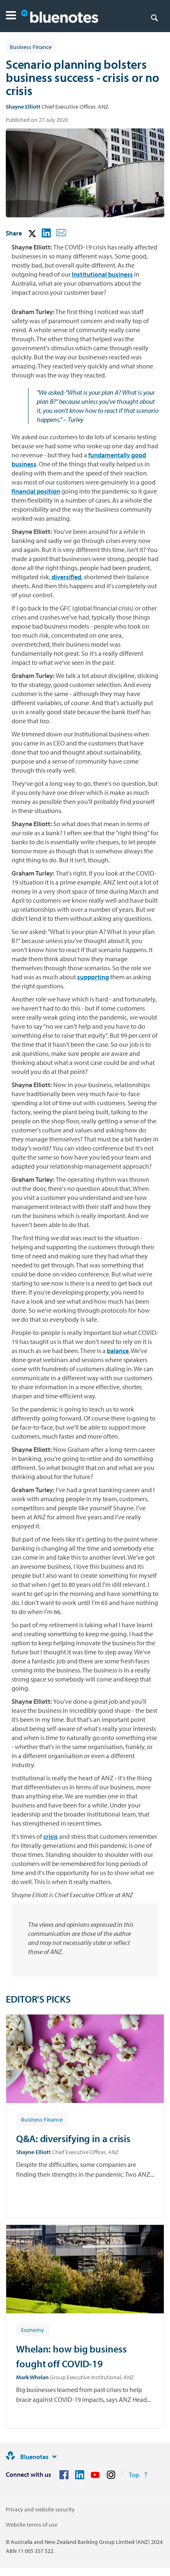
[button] (11, 16)
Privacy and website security (40, 2509)
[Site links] (54, 2457)
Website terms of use (32, 2525)
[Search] (154, 17)
